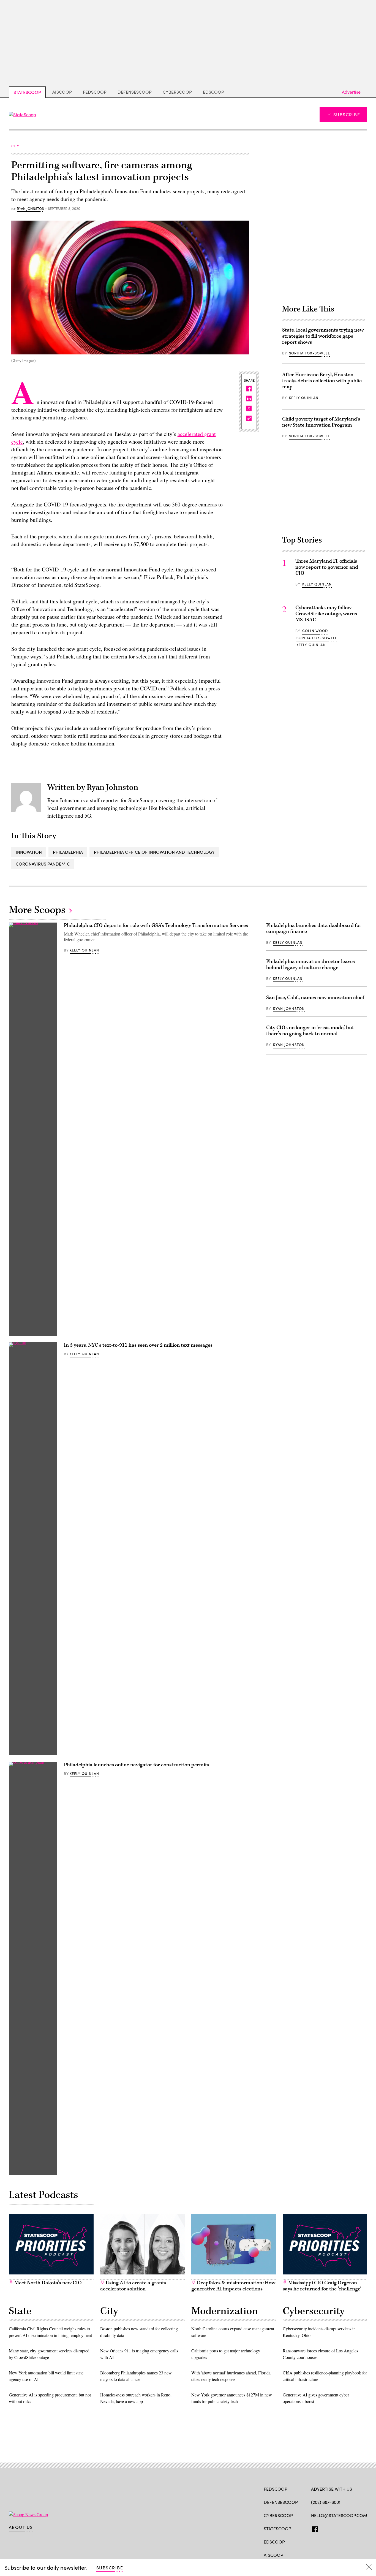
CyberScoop (177, 92)
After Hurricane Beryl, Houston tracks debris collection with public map (322, 381)
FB (314, 2528)
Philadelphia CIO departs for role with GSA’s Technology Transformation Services (156, 925)
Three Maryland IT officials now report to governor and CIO (327, 567)
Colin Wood (315, 631)
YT (354, 2528)
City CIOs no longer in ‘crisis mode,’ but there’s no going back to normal (310, 1031)
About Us (21, 2527)
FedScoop (95, 92)
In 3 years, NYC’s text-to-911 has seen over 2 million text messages (138, 1345)
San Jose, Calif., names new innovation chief (315, 998)
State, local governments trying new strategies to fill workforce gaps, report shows (323, 336)
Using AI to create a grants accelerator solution (133, 2286)
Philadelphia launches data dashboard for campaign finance (314, 928)
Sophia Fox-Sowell (309, 353)
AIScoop (62, 92)
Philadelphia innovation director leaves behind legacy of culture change (310, 965)
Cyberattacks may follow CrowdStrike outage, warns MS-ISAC (326, 614)
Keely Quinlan (304, 398)
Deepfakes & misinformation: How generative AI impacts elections (233, 2286)
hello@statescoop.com (339, 2515)
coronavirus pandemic (43, 864)
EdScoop (213, 92)
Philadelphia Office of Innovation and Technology (154, 852)
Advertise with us (332, 2489)
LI (333, 2528)
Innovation (29, 852)
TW (324, 2528)
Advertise (351, 92)
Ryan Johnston (31, 209)
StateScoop (27, 92)
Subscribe (347, 114)
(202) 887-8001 (326, 2502)
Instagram (346, 2528)
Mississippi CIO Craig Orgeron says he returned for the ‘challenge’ (322, 2286)
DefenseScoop (135, 92)
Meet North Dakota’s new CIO (47, 2283)
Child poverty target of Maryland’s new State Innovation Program (321, 422)
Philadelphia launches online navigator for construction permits (137, 1765)
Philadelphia (68, 852)
